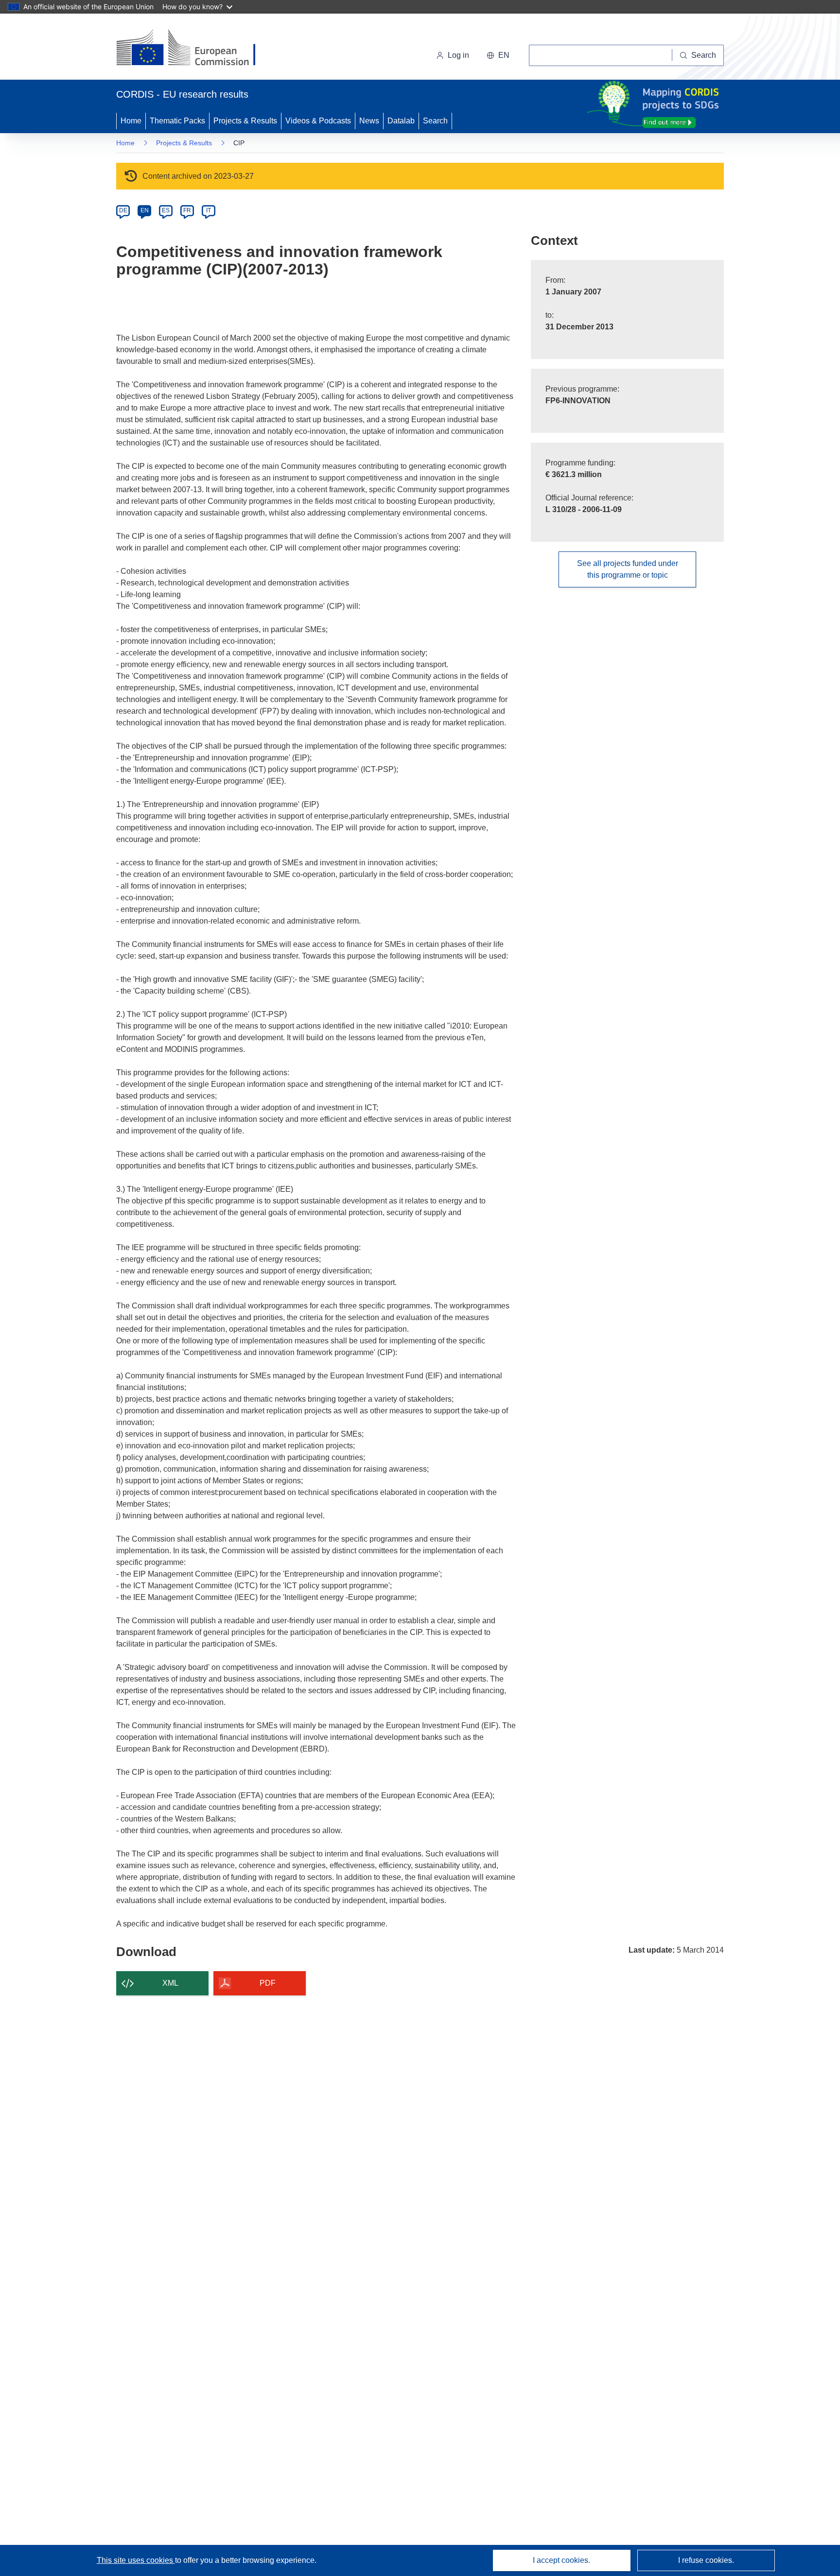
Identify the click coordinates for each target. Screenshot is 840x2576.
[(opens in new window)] (195, 49)
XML (170, 1983)
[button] (498, 55)
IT (209, 210)
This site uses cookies (136, 2560)
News (369, 121)
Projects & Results (245, 121)
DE (123, 210)
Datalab (401, 121)
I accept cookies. (561, 2560)
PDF (268, 1983)
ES (166, 210)
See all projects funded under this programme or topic (628, 569)
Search (435, 121)
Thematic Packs (177, 121)
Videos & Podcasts (318, 121)
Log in (458, 55)
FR (187, 210)
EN (145, 210)
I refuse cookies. (706, 2560)
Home (131, 121)
